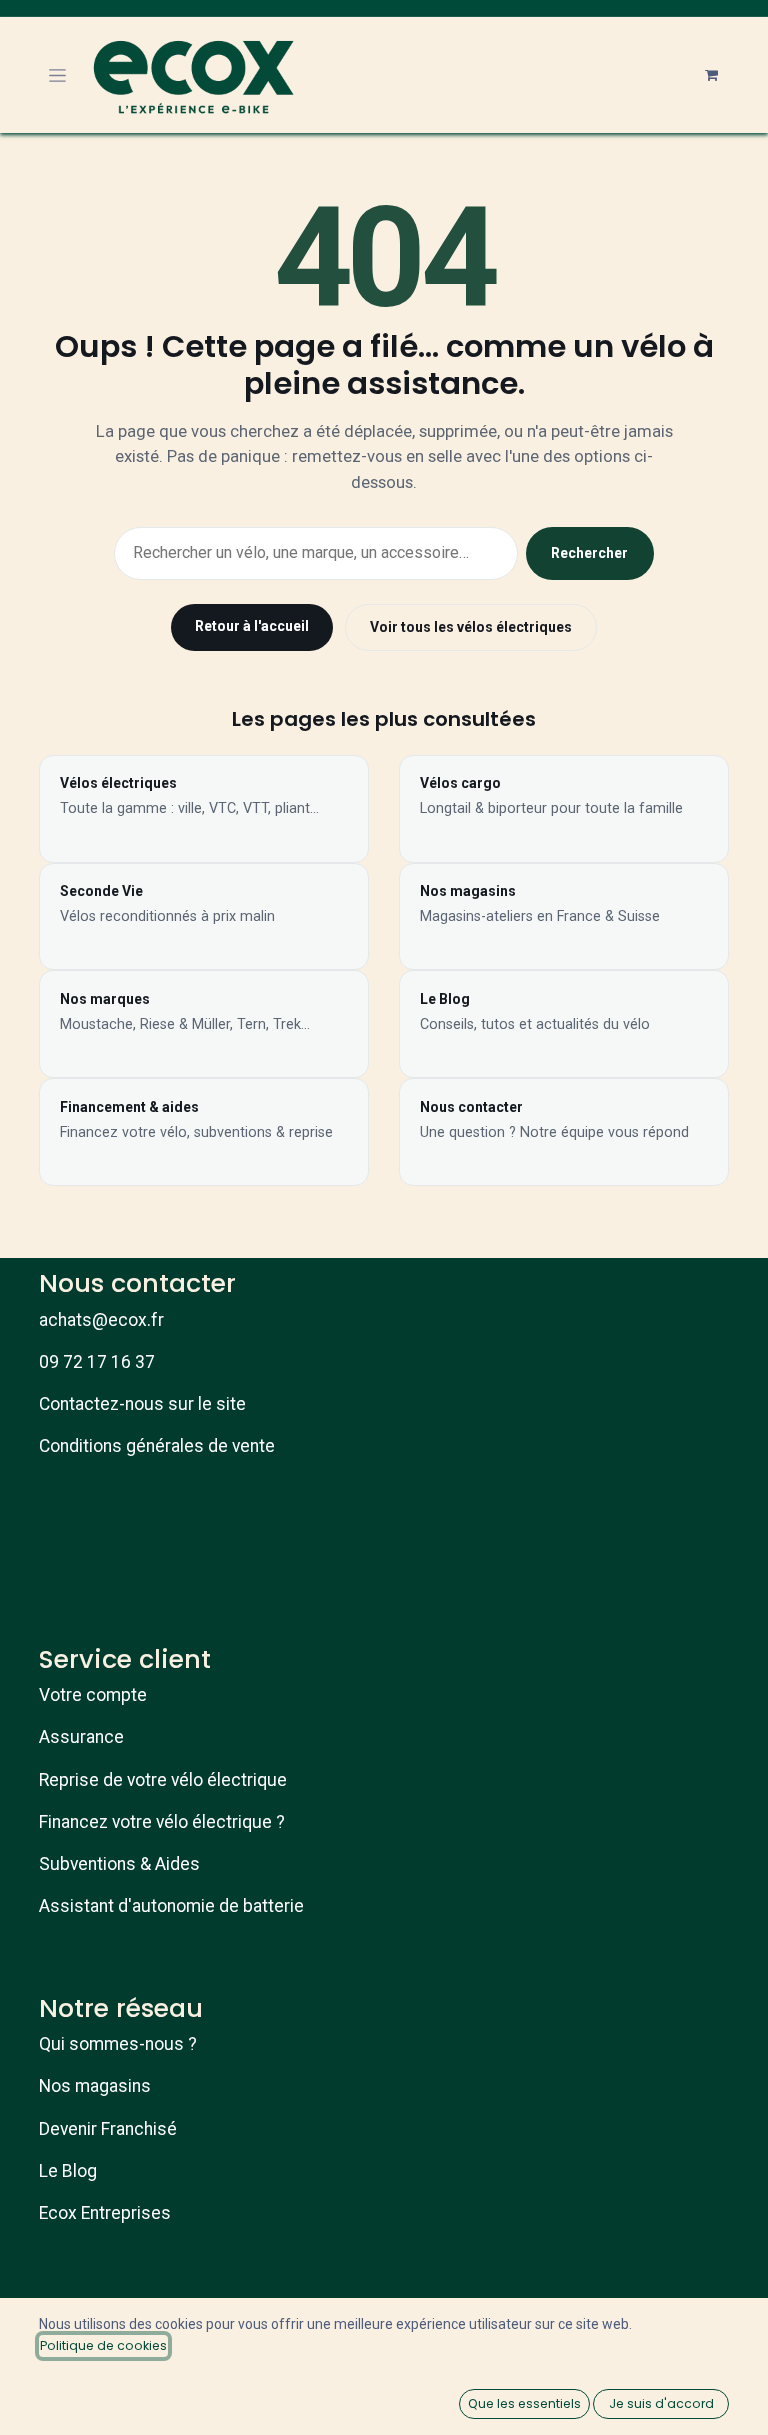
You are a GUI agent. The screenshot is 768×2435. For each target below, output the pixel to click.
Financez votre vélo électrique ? (162, 1822)
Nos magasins (95, 2086)
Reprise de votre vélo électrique (163, 1780)
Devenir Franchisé (108, 2129)
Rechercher (589, 553)
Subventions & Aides (119, 1864)
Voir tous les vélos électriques (471, 627)
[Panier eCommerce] (711, 75)
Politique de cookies (103, 2345)
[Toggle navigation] (57, 75)
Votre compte (93, 1695)
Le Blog (68, 2171)
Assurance (81, 1737)
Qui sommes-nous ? (118, 2044)
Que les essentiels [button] (524, 2403)
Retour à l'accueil (252, 626)
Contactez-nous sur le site (142, 1404)
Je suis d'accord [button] (661, 2403)
